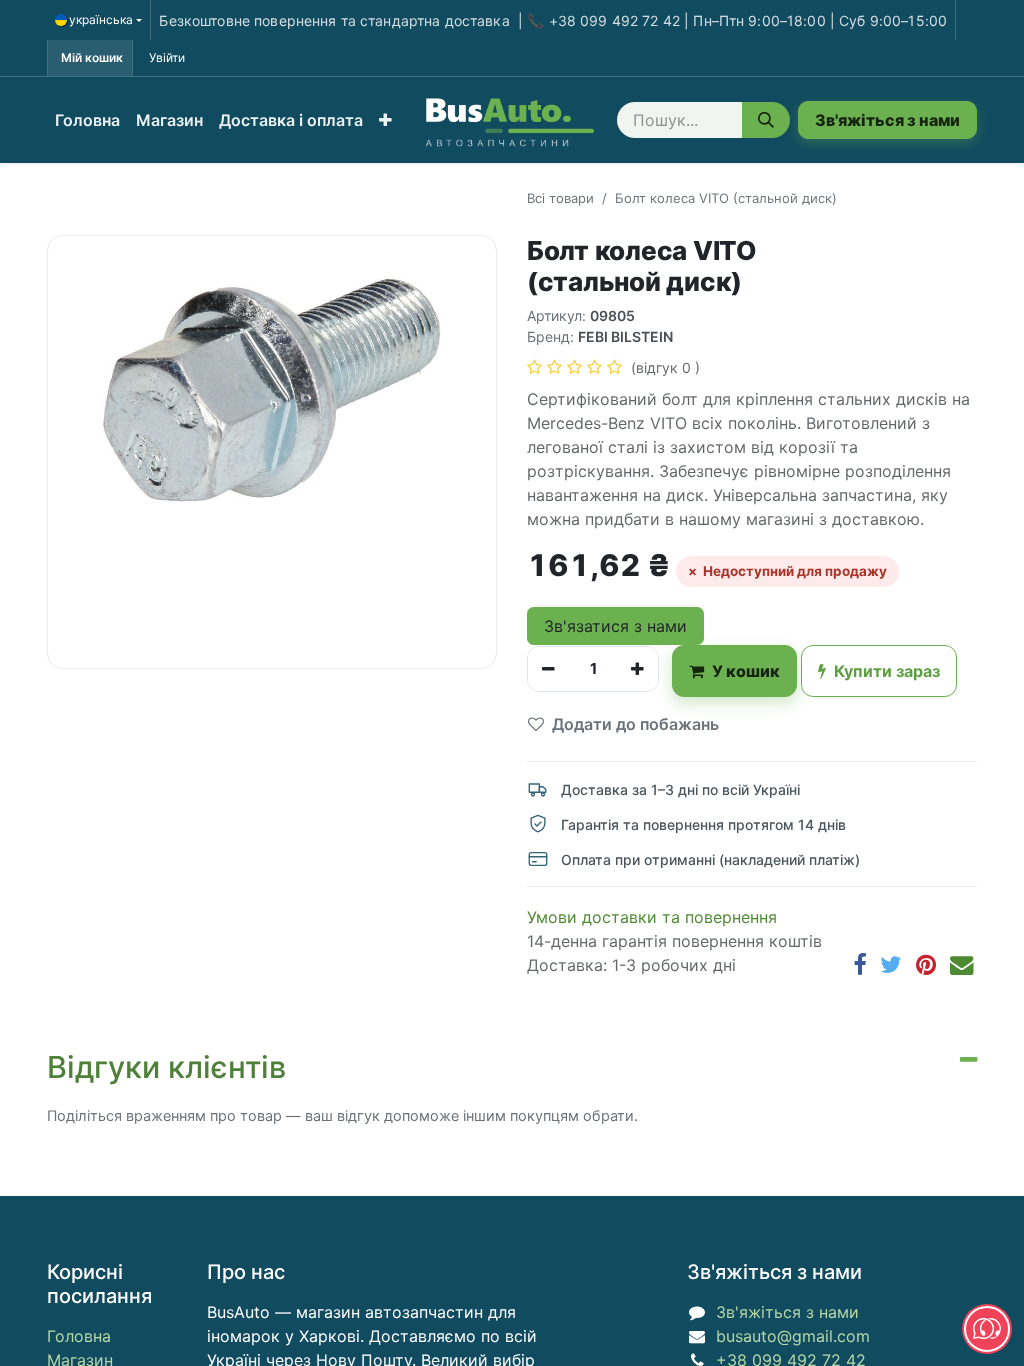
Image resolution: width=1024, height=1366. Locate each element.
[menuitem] (87, 120)
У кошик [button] (746, 671)
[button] (385, 120)
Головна (79, 1336)
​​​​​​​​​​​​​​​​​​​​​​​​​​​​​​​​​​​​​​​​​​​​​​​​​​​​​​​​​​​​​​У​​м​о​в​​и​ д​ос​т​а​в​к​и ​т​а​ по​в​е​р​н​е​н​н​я (652, 917)
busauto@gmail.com (793, 1336)
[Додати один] (637, 669)
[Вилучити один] (548, 669)
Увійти (167, 57)
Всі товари (560, 198)
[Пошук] (766, 120)
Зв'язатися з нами (615, 626)
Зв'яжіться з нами (887, 120)
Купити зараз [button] (887, 671)
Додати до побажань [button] (635, 724)
